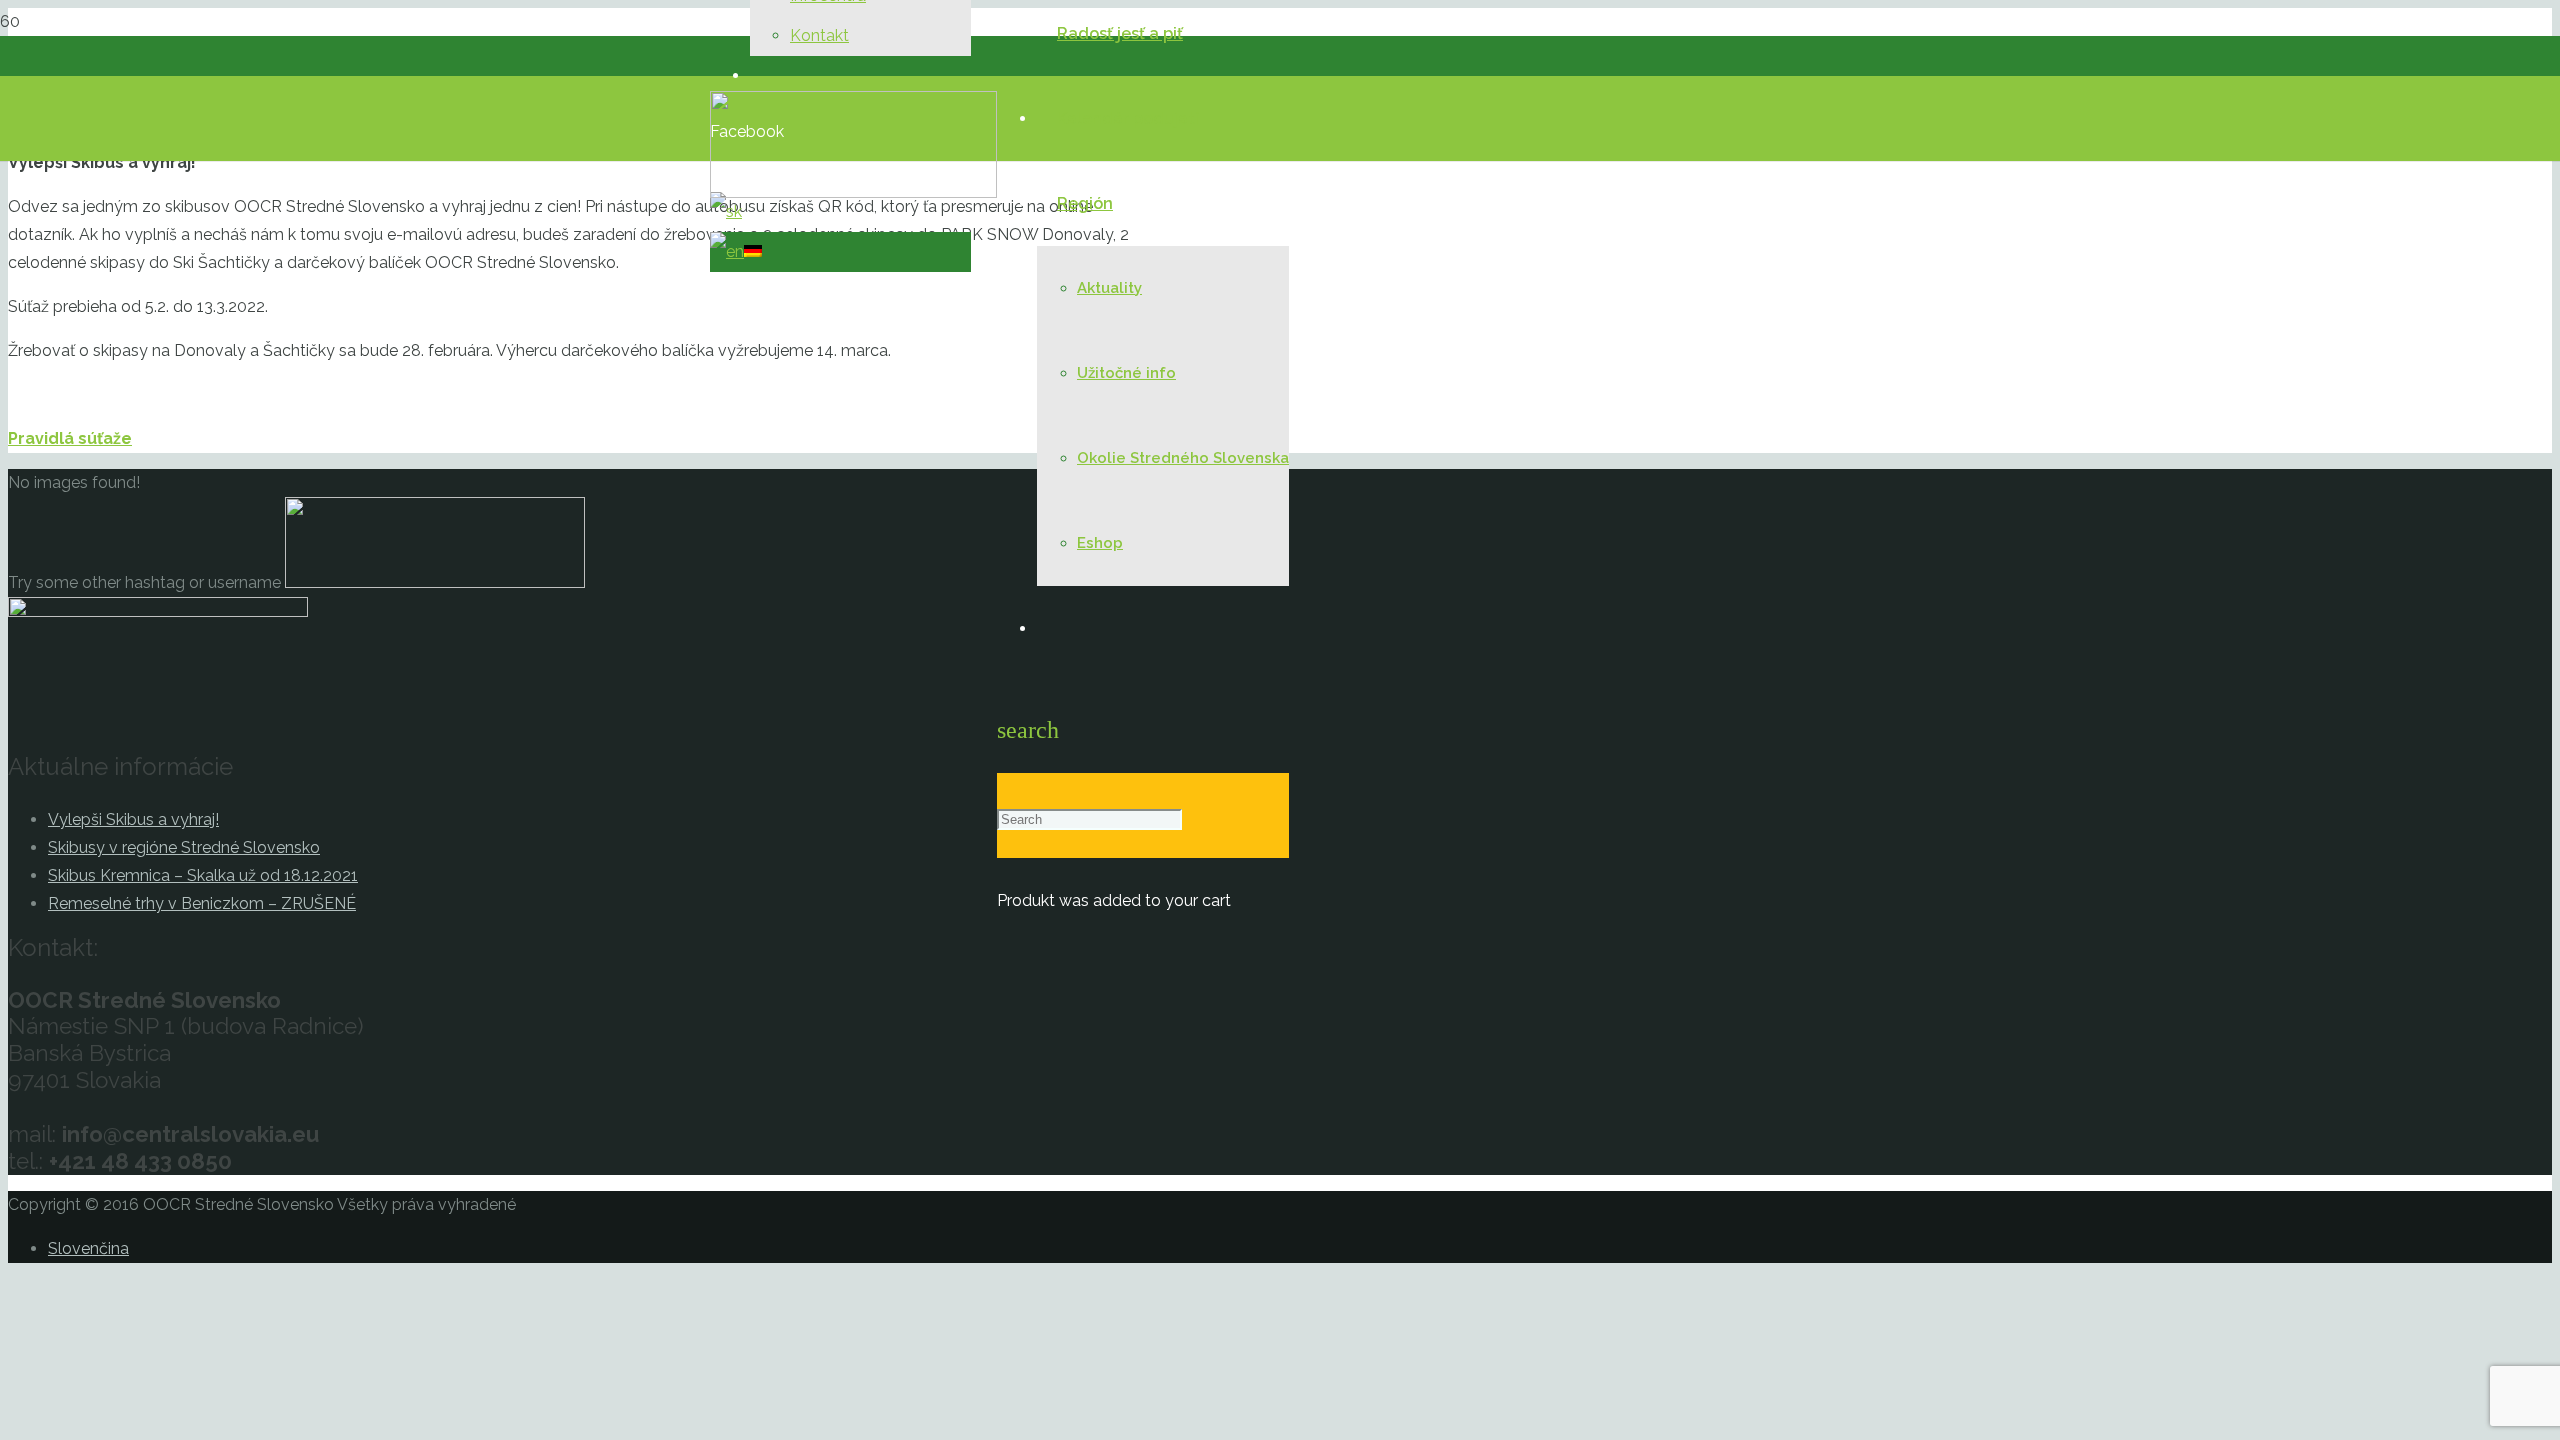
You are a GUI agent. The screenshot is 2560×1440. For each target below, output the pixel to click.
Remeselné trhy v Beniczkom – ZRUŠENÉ (202, 903)
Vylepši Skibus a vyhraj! (133, 819)
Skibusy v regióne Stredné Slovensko (184, 847)
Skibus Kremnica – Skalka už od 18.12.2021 (203, 875)
